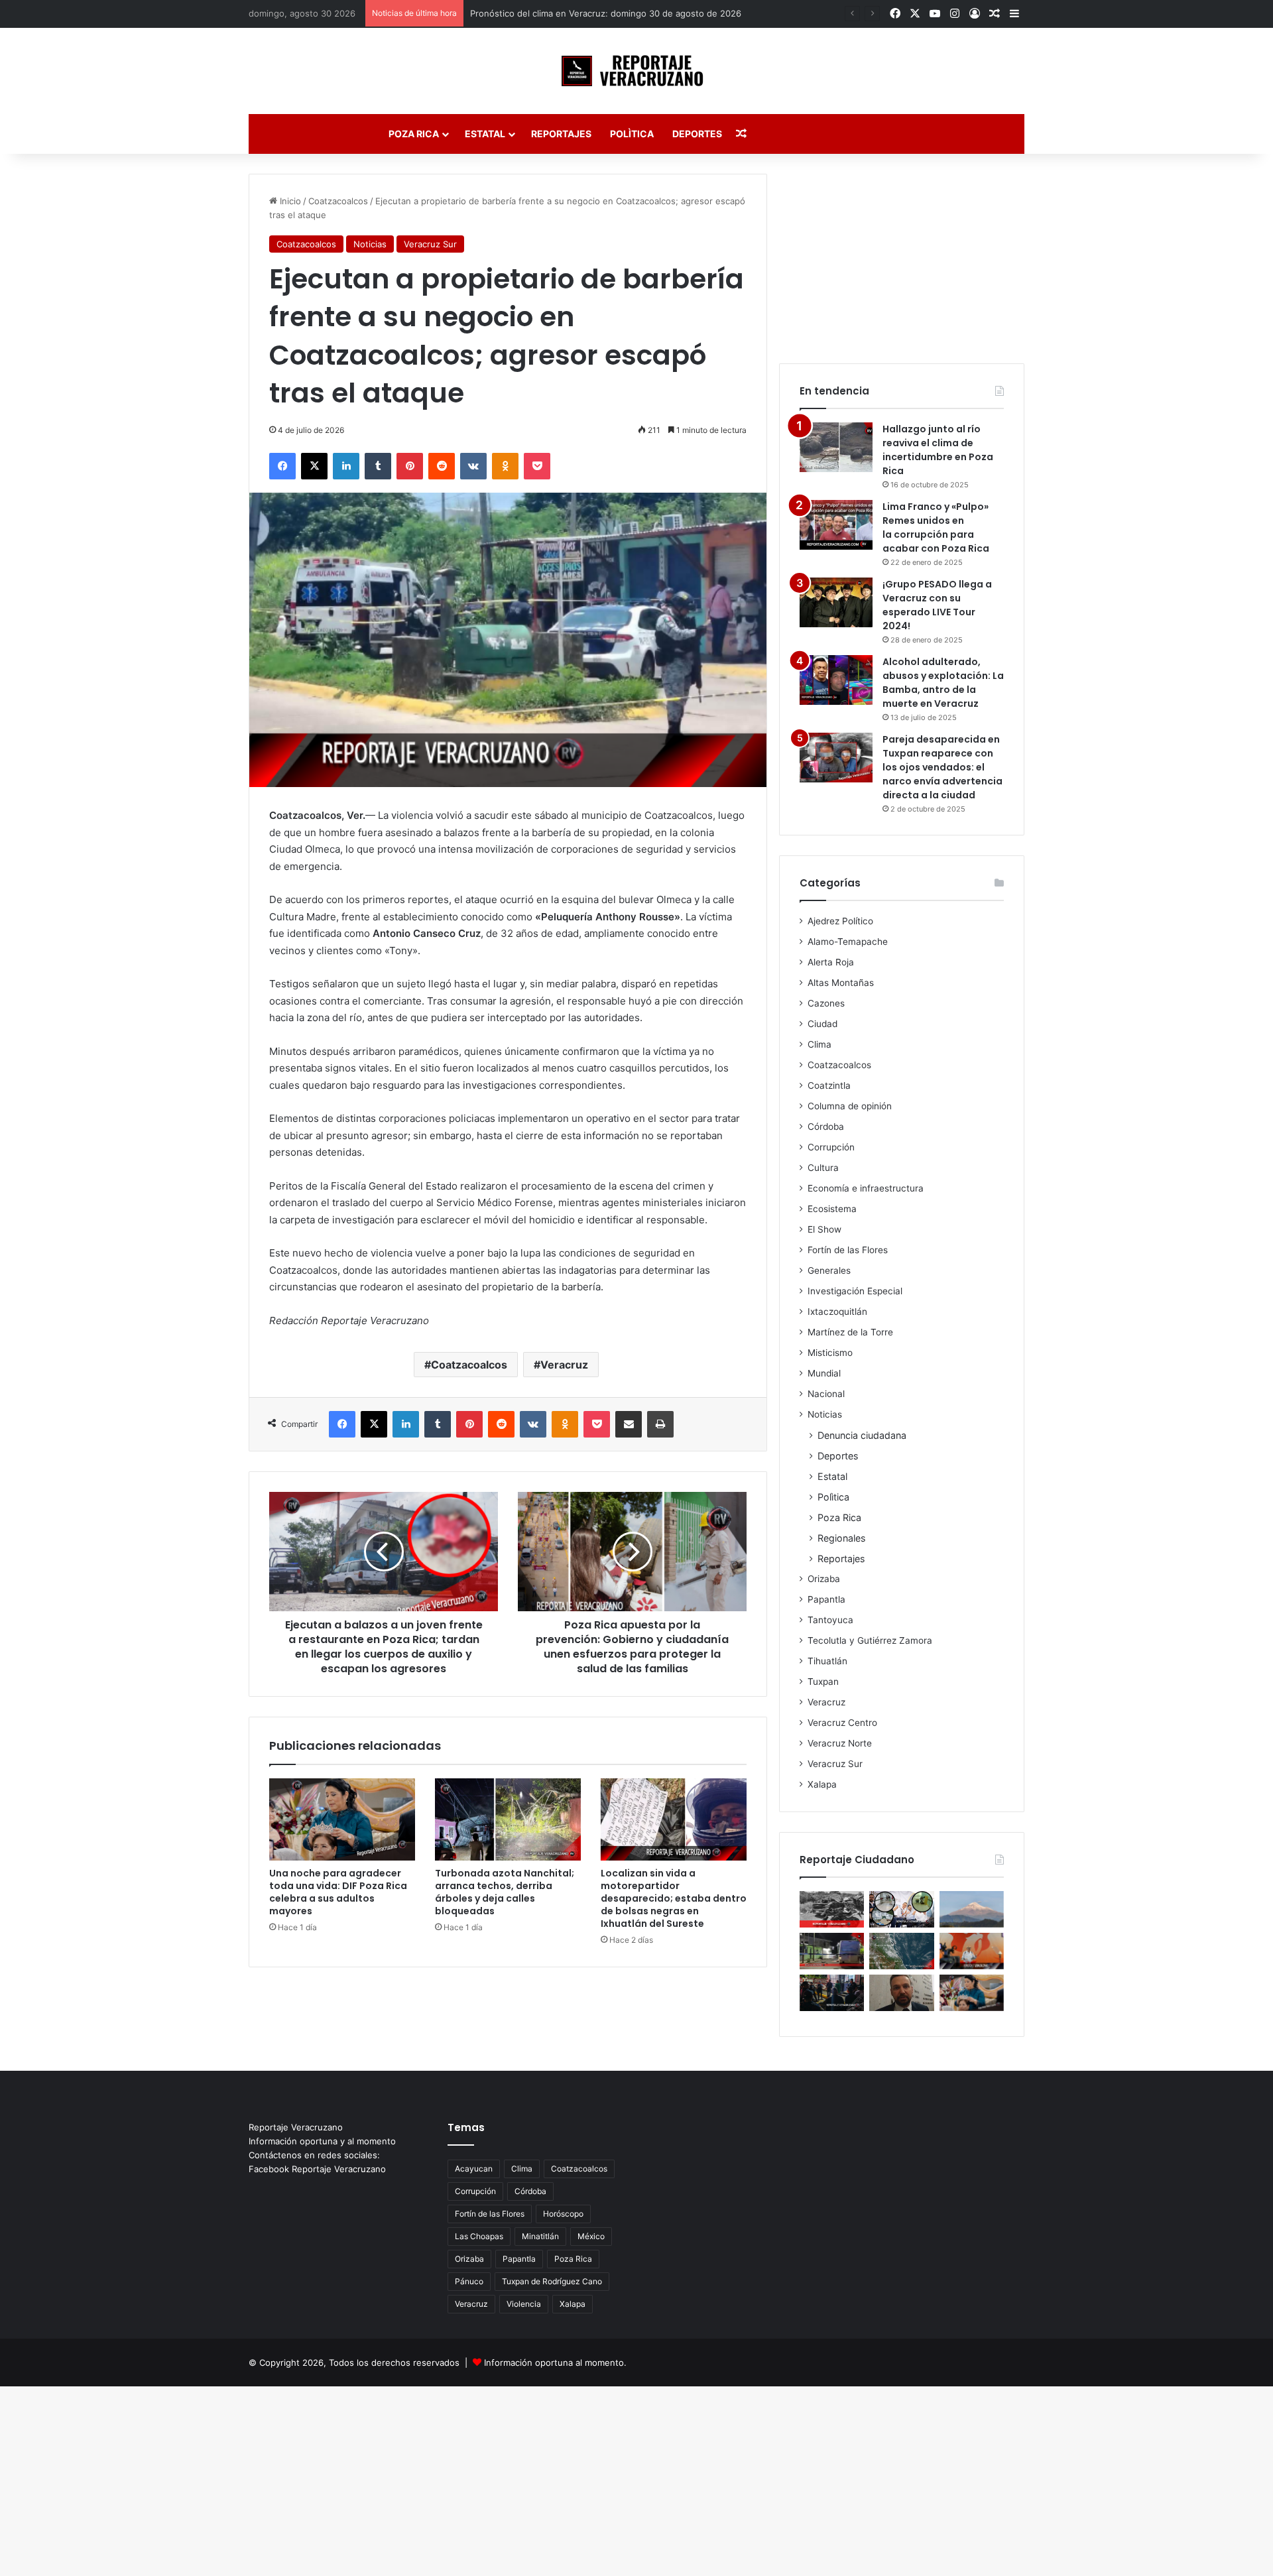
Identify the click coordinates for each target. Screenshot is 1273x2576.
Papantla (826, 1599)
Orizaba (824, 1579)
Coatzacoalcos (338, 201)
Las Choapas (479, 2236)
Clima (819, 1044)
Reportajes (561, 134)
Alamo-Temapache (848, 942)
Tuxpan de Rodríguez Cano (552, 2281)
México (591, 2236)
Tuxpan (823, 1682)
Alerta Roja (831, 962)
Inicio (289, 201)
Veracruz (564, 1365)
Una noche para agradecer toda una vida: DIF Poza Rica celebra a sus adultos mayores (338, 1892)
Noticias (370, 244)
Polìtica (632, 134)
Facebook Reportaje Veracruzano (317, 2169)
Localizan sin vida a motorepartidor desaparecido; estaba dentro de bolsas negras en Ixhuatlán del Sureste (674, 1898)
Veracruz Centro (842, 1723)
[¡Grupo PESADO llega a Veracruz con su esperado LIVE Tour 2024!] (836, 602)
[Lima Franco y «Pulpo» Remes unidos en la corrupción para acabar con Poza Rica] (836, 525)
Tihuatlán (827, 1661)
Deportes (697, 134)
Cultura (823, 1168)
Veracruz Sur (430, 244)
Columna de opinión (850, 1106)
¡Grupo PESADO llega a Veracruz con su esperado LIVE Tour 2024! (937, 605)
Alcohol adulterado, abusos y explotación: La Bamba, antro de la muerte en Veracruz (943, 683)
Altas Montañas (841, 983)
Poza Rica (414, 134)
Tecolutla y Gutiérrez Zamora (870, 1640)
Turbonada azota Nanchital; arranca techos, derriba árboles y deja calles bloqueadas (505, 1892)
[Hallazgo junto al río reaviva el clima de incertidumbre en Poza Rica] (836, 447)
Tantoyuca (830, 1620)
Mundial (824, 1373)
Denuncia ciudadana (862, 1435)
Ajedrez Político (840, 921)
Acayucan (474, 2169)
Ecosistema (832, 1209)
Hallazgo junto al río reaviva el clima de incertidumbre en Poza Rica (938, 450)
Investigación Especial (855, 1291)
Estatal (485, 134)
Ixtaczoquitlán (837, 1312)
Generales (829, 1270)
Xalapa (822, 1784)
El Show (824, 1229)
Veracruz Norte (840, 1743)
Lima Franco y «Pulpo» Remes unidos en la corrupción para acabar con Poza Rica (936, 527)
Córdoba (826, 1127)
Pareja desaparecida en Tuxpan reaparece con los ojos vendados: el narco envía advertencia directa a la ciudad (942, 767)
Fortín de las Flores (848, 1250)
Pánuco (469, 2281)
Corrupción (831, 1147)
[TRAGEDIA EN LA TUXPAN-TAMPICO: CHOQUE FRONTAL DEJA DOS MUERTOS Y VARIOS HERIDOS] (832, 1909)
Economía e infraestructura (866, 1188)
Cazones (826, 1003)
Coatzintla (829, 1085)
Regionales (841, 1538)
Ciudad (822, 1024)
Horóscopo (563, 2214)
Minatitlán (540, 2236)
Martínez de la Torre (850, 1332)
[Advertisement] (902, 257)
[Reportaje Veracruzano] (637, 71)
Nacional (826, 1394)
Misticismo (830, 1353)
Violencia (524, 2304)
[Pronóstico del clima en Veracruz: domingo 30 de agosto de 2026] (901, 1951)
